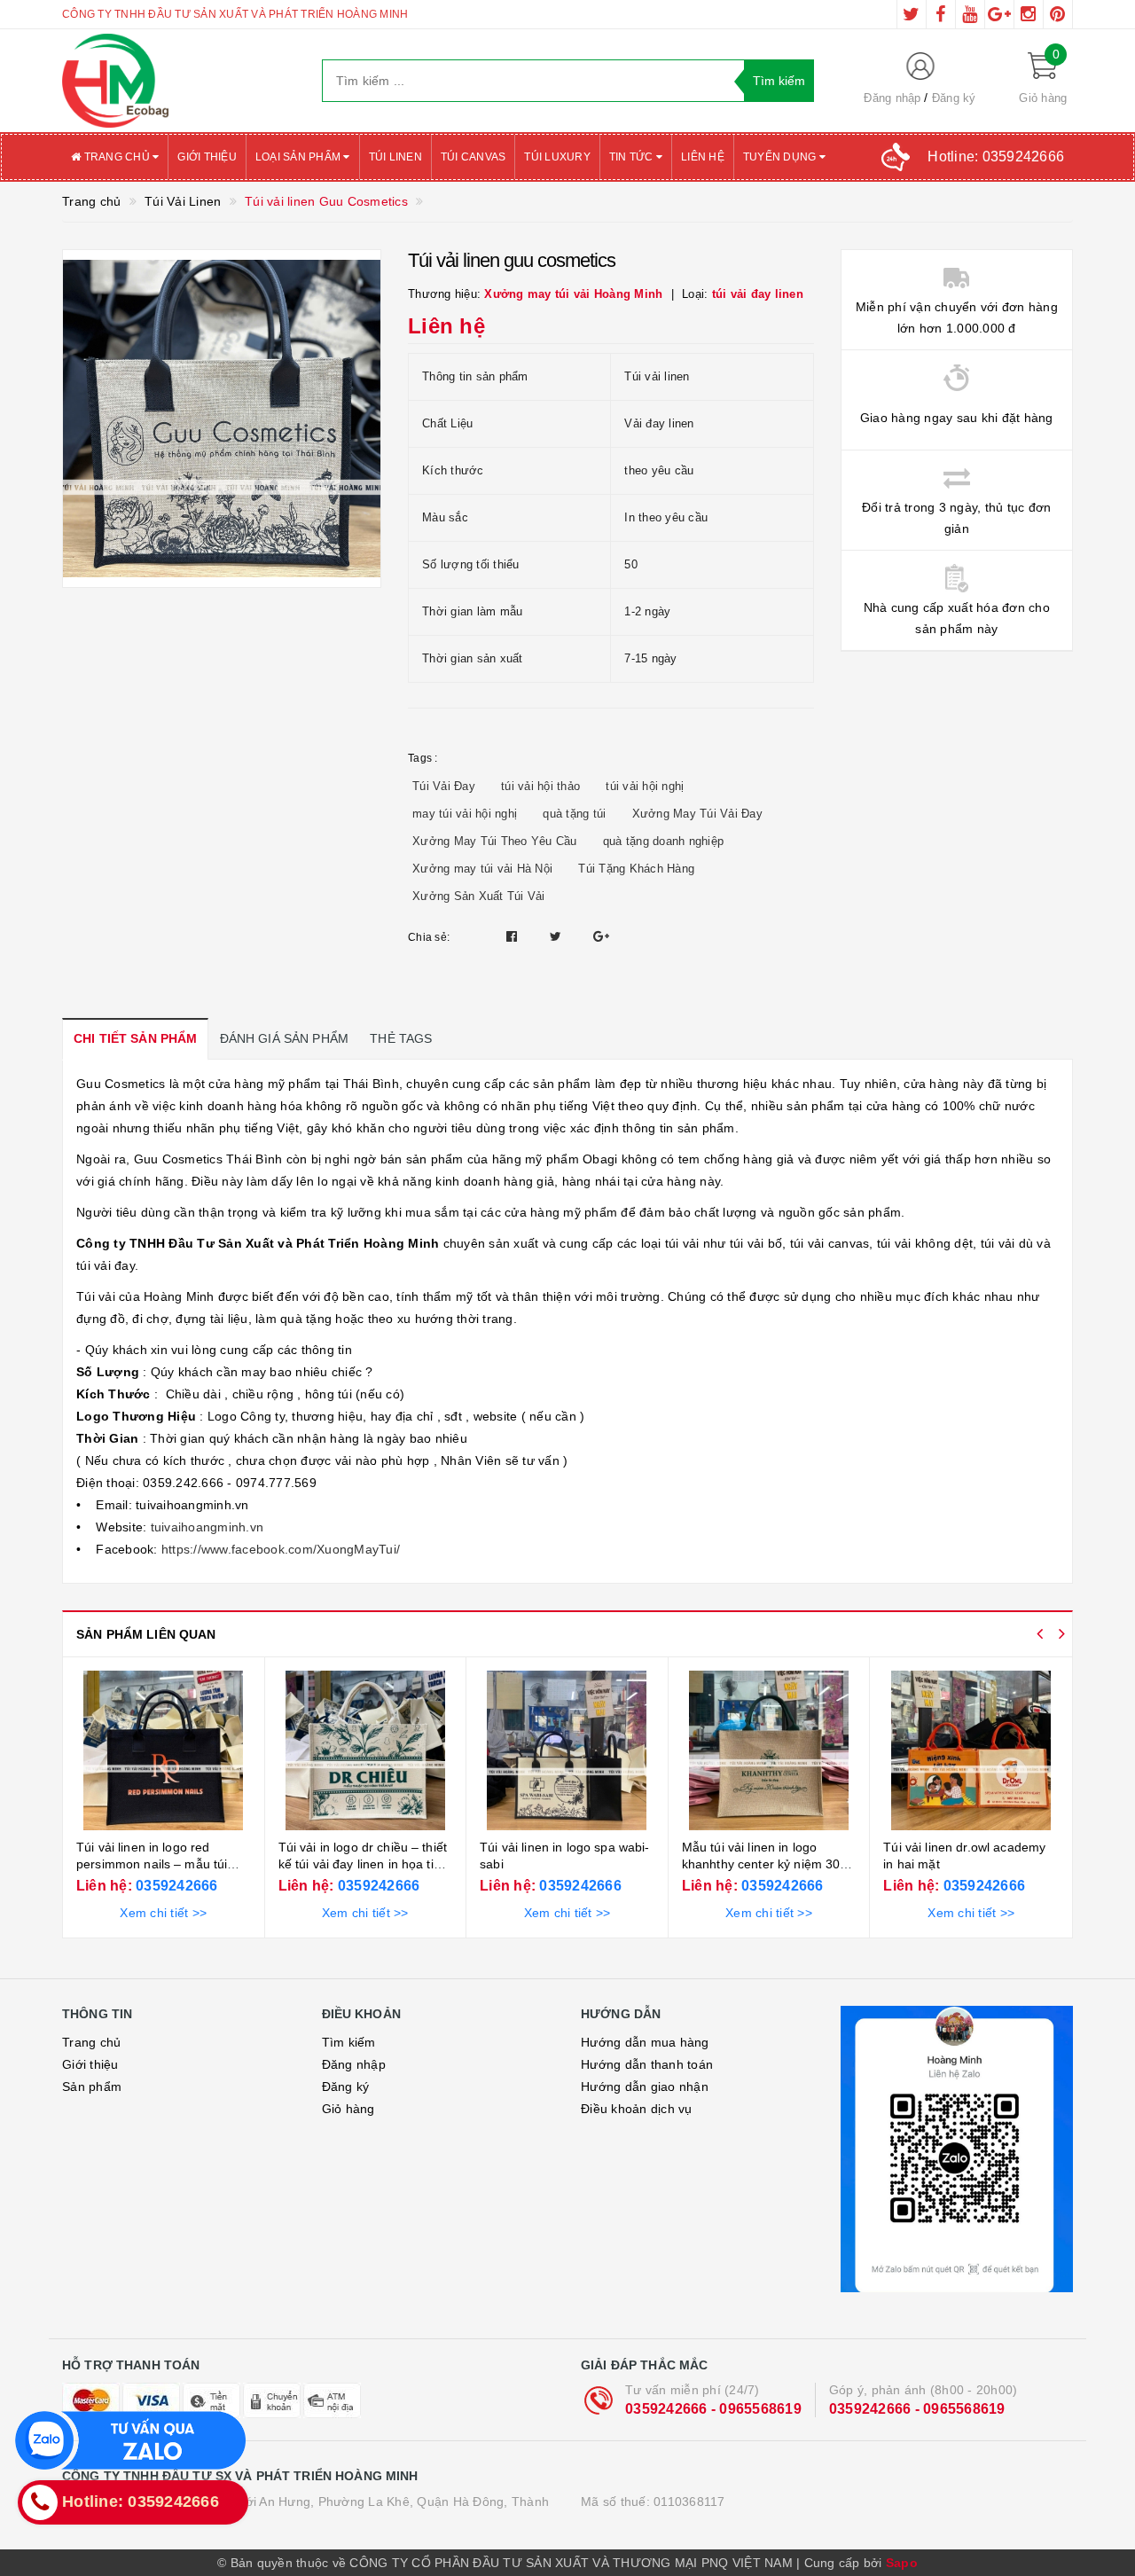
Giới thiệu (207, 157)
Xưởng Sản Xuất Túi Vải (479, 896)
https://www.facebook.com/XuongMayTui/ (279, 1549)
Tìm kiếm (349, 2042)
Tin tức (633, 157)
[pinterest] (1058, 14)
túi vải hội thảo (540, 786)
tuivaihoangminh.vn (205, 1527)
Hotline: (996, 157)
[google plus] (999, 14)
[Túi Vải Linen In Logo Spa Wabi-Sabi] (567, 1750)
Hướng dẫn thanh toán (647, 2064)
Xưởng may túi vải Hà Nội (482, 869)
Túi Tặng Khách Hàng (636, 869)
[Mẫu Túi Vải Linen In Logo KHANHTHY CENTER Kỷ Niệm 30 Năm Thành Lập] (769, 1750)
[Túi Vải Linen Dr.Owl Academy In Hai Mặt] (971, 1750)
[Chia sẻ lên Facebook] (514, 936)
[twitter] (912, 14)
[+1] (601, 936)
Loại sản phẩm (300, 157)
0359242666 (175, 1886)
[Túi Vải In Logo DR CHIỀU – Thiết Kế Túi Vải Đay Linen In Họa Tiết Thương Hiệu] (366, 1750)
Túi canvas (474, 157)
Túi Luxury (557, 157)
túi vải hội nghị (645, 786)
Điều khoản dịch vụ (637, 2109)
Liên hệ (703, 157)
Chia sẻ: (429, 937)
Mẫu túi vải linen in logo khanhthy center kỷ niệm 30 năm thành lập (761, 1864)
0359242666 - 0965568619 (713, 2409)
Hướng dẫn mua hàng (645, 2042)
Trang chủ (117, 157)
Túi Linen (395, 157)
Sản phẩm (92, 2087)
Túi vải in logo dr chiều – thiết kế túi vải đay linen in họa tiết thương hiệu (363, 1864)
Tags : (423, 758)
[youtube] (970, 14)
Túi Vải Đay (444, 786)
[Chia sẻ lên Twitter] (558, 936)
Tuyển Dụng (781, 157)
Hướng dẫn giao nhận (645, 2087)
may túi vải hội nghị (465, 814)
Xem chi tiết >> (163, 1913)
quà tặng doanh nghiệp (663, 841)
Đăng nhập (892, 98)
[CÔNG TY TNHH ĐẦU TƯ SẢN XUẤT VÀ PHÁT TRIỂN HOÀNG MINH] (179, 81)
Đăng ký (954, 98)
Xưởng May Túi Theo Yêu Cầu (495, 841)
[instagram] (1029, 14)
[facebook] (941, 14)
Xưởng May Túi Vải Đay (697, 814)
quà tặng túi (574, 814)
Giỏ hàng (348, 2109)
